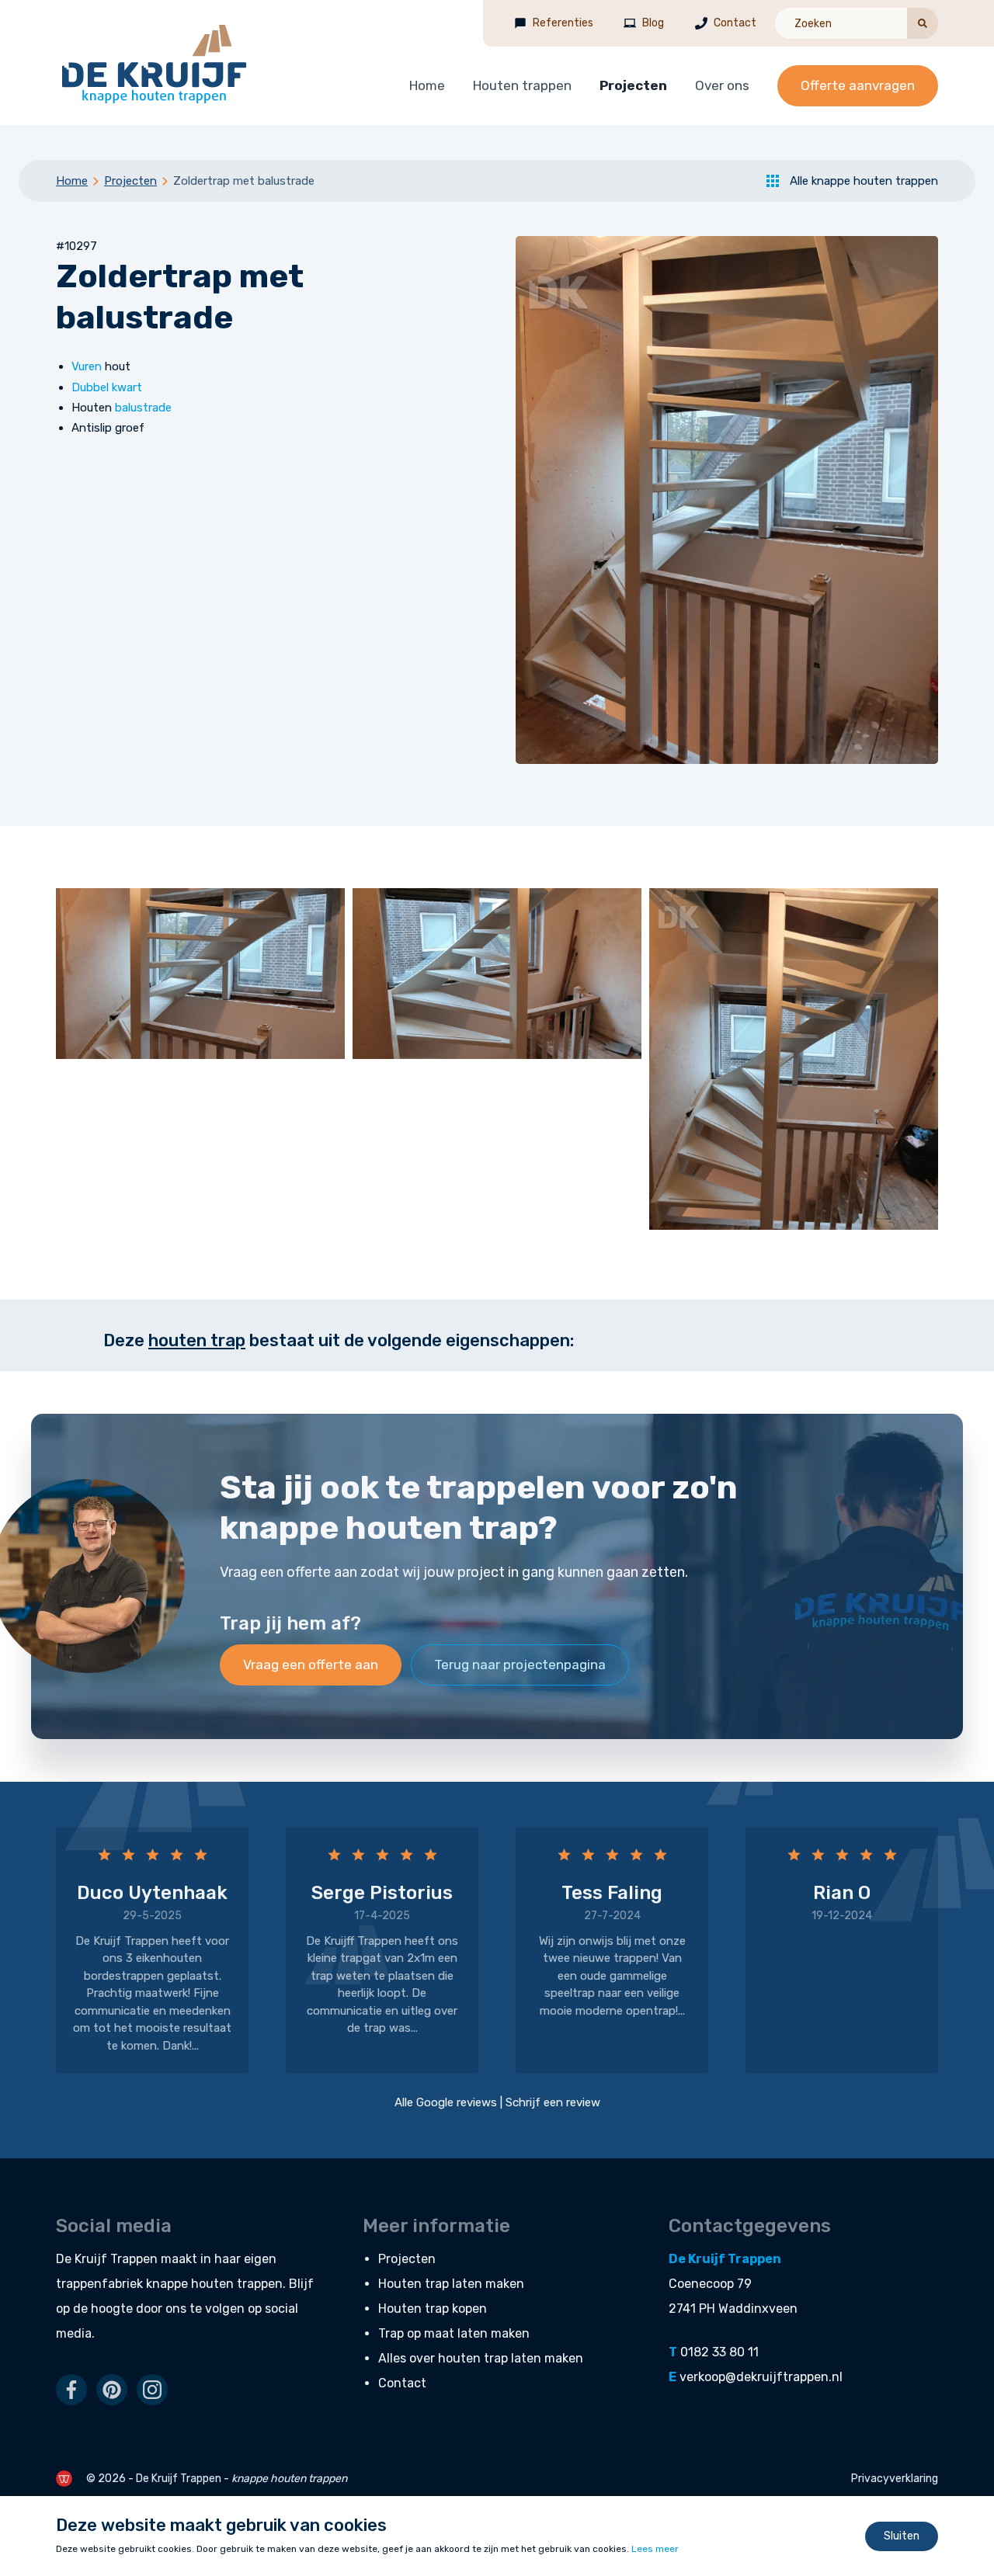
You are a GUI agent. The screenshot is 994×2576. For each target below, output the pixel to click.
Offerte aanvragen (858, 85)
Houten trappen (522, 85)
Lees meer (655, 2549)
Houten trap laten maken (451, 2284)
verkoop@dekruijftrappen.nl (761, 2377)
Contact (735, 23)
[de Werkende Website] (64, 2479)
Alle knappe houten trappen (864, 181)
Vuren (87, 366)
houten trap (197, 1340)
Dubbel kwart (107, 387)
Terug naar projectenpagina (520, 1665)
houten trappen (237, 2284)
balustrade (143, 408)
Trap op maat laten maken (454, 2333)
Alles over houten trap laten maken (481, 2358)
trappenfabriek (99, 2284)
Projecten (633, 85)
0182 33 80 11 (719, 2352)
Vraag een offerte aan (311, 1665)
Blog (653, 23)
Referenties (563, 23)
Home (427, 85)
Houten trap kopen (433, 2309)
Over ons (722, 85)
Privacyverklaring (895, 2479)
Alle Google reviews (446, 2102)
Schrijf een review (553, 2102)
